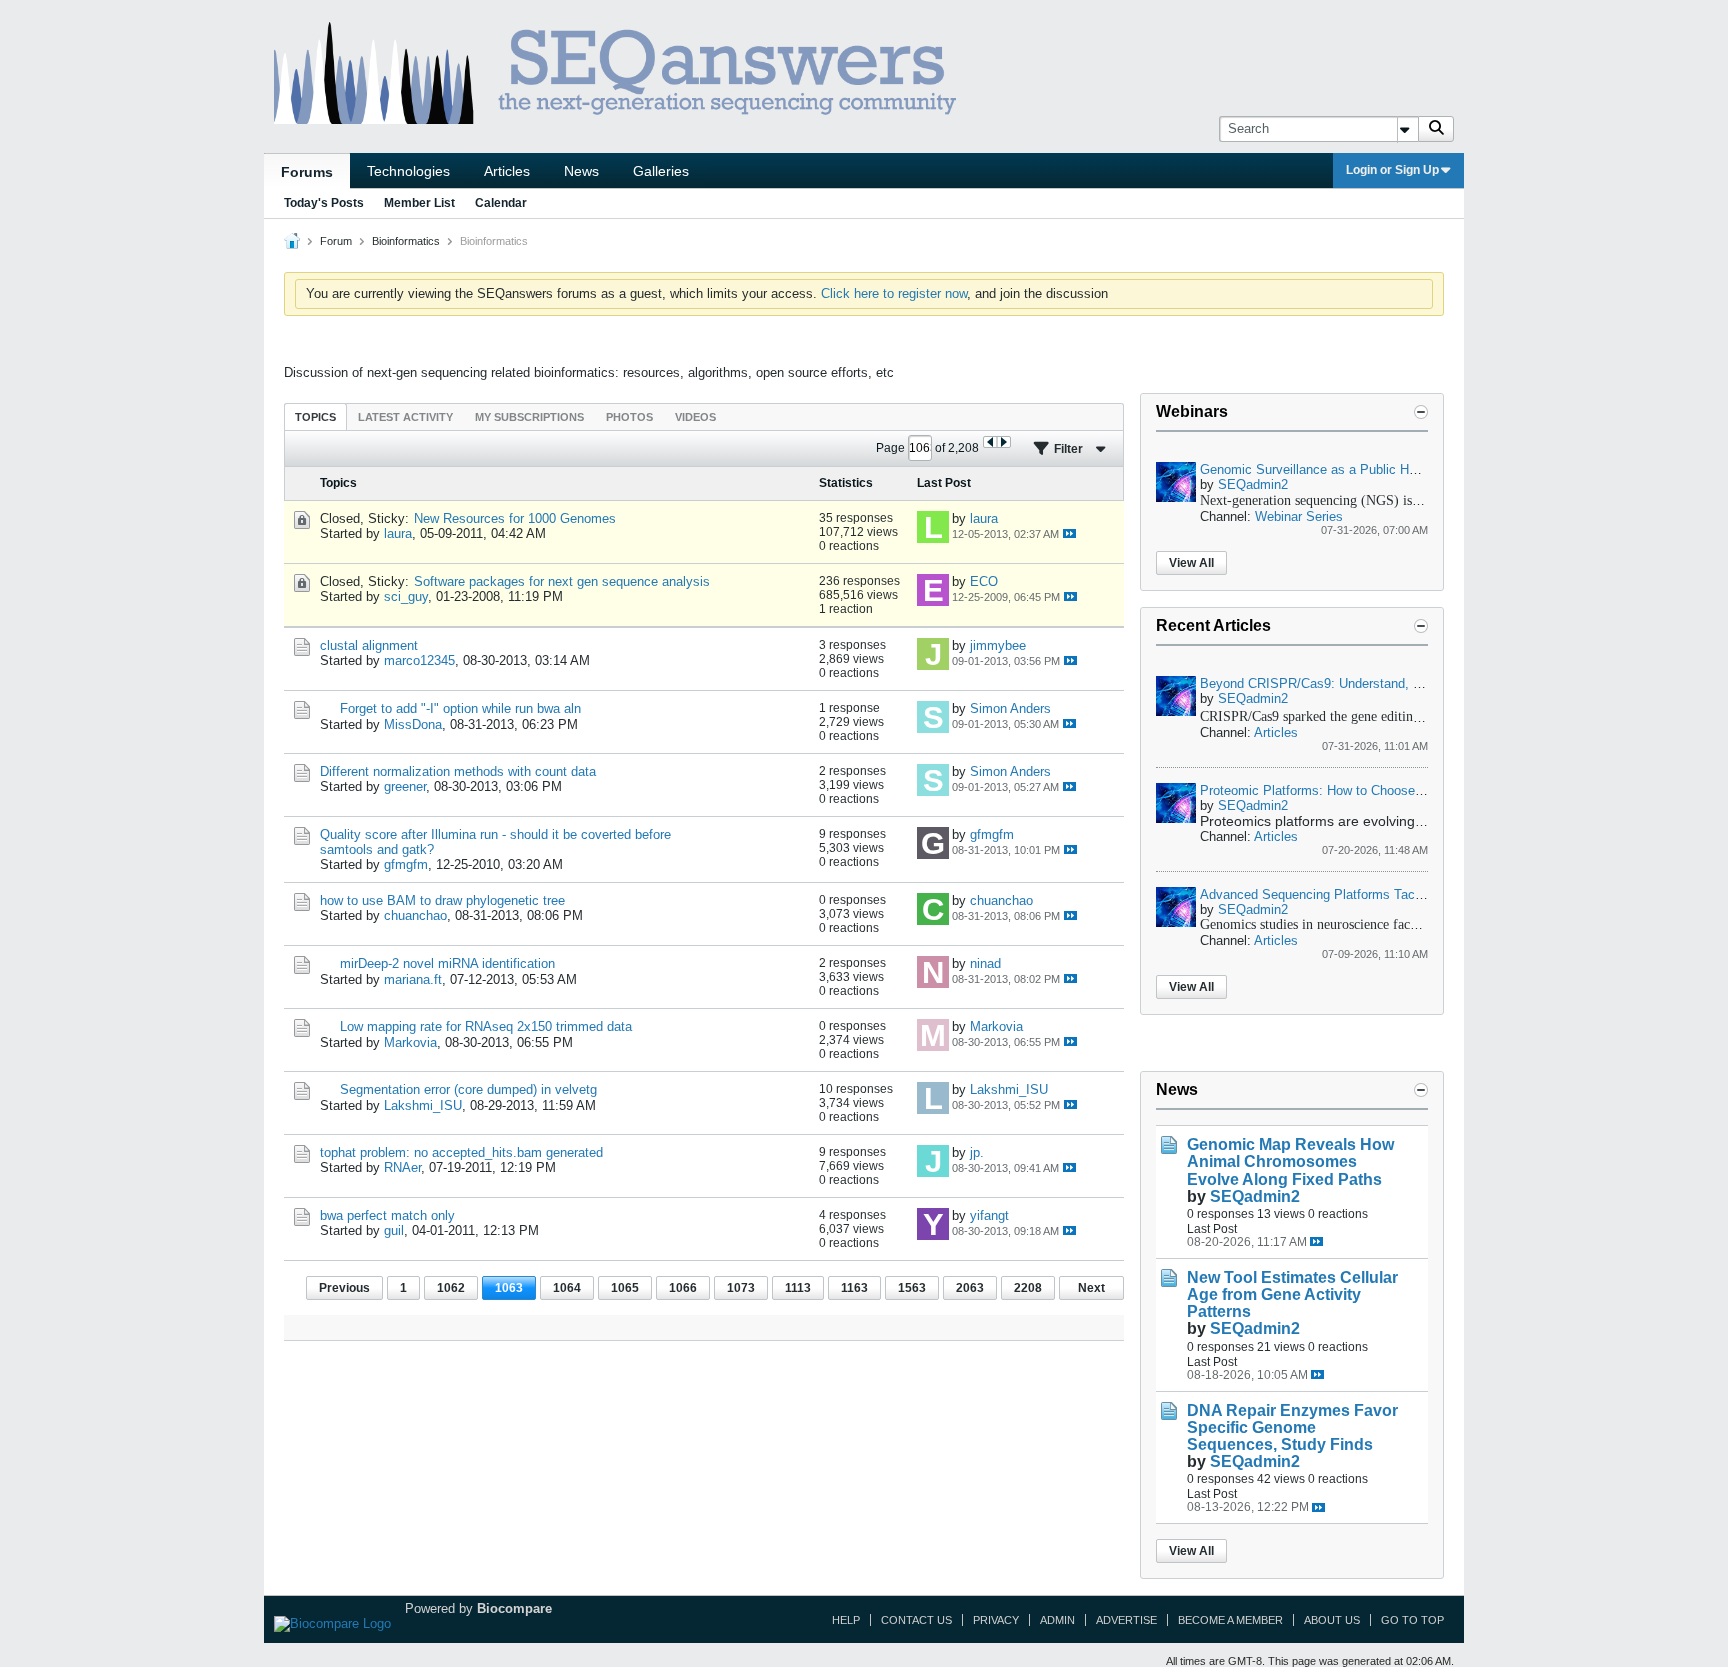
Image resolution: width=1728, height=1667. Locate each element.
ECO (984, 581)
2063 (970, 1288)
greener (405, 786)
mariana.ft (413, 979)
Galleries (661, 171)
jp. (977, 1152)
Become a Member (1230, 1620)
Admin (1057, 1620)
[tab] (315, 416)
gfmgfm (406, 864)
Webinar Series (1299, 516)
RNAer (402, 1167)
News (581, 171)
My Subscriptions (529, 417)
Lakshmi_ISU (423, 1105)
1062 (451, 1288)
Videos (695, 417)
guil (394, 1230)
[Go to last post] (1069, 533)
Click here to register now (894, 293)
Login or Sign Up (1392, 170)
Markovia (410, 1042)
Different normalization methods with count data (458, 771)
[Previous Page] (990, 442)
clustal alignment (369, 645)
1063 (509, 1288)
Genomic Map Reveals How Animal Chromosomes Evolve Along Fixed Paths (1290, 1161)
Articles (507, 171)
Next (1091, 1288)
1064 (567, 1288)
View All (1191, 563)
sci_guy (406, 596)
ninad (985, 963)
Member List (419, 203)
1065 (625, 1288)
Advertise (1126, 1620)
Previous (344, 1288)
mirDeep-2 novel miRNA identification (447, 963)
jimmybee (998, 645)
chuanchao (415, 915)
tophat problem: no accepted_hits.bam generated (461, 1152)
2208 (1028, 1288)
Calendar (501, 203)
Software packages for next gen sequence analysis (562, 581)
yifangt (989, 1215)
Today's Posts (324, 203)
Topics (315, 417)
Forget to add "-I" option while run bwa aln (460, 708)
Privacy (996, 1620)
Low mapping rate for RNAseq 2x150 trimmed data (486, 1026)
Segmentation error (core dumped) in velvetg (468, 1089)
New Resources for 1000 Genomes (515, 518)
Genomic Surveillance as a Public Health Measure (1345, 469)
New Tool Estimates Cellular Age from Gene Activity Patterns (1292, 1294)
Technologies (408, 171)
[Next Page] (1003, 442)
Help (846, 1620)
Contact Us (916, 1620)
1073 (741, 1288)
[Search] (1436, 129)
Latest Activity (405, 417)
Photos (629, 417)
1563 (912, 1288)
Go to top (1412, 1620)
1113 (798, 1288)
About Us (1332, 1620)
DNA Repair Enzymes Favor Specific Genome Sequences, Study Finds (1292, 1427)
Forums (307, 172)
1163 (854, 1288)
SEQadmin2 (1253, 484)
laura (398, 533)
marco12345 (419, 660)
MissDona (413, 724)
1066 (683, 1288)
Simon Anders (1010, 708)
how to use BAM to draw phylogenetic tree (442, 900)
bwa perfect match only (387, 1215)
